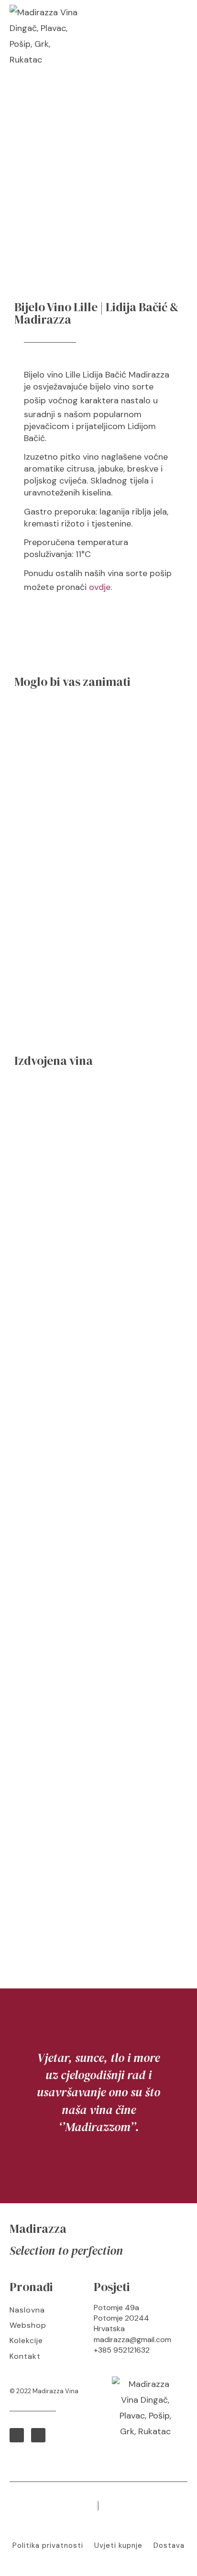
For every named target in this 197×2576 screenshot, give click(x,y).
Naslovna (27, 2310)
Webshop (28, 2325)
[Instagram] (38, 2435)
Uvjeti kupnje (118, 2545)
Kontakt (25, 2356)
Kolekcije (26, 2340)
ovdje (100, 587)
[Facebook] (17, 2435)
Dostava (169, 2545)
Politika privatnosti (48, 2545)
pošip (35, 400)
